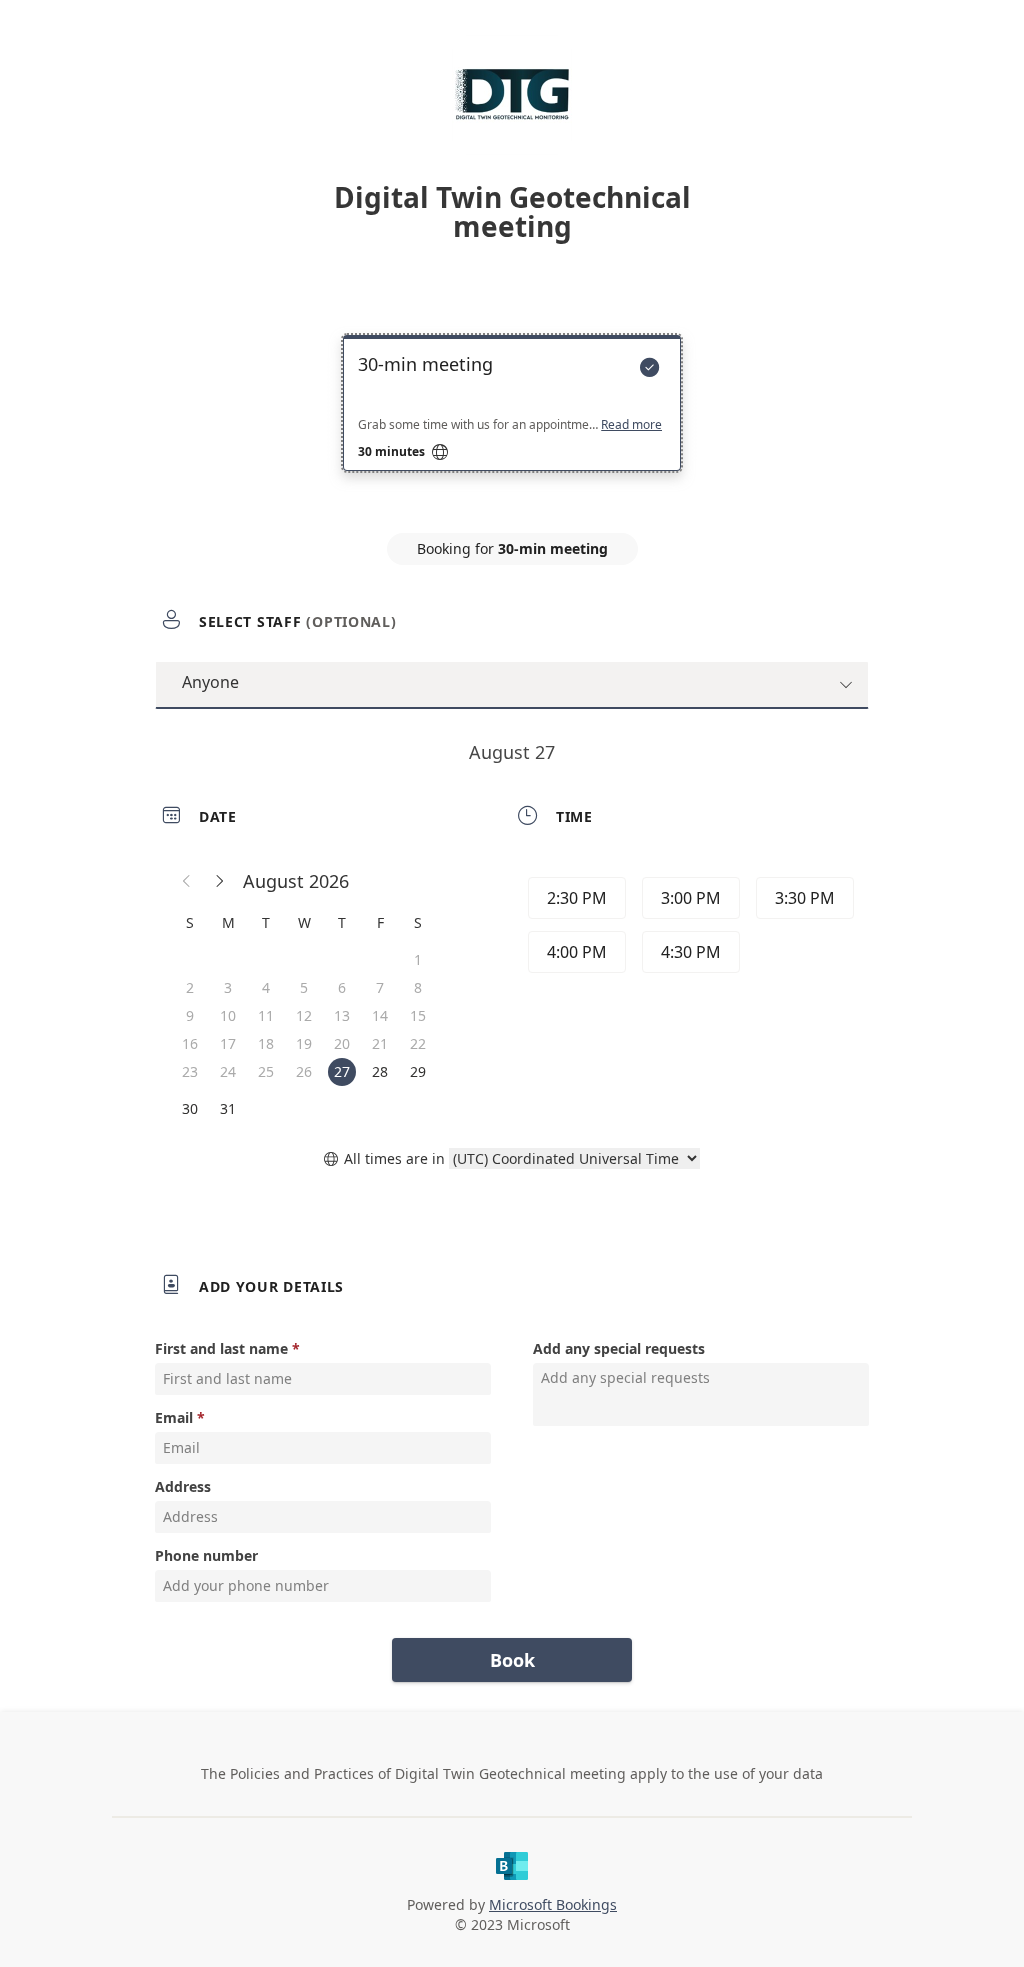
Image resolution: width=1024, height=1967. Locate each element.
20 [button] (342, 1043)
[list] (512, 421)
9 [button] (190, 1015)
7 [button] (380, 987)
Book (512, 1660)
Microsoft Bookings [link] (553, 1904)
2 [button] (190, 987)
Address (183, 1486)
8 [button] (418, 987)
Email (174, 1417)
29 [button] (418, 1071)
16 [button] (190, 1043)
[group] (689, 928)
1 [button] (418, 959)
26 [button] (304, 1071)
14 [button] (380, 1015)
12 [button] (304, 1015)
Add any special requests (619, 1348)
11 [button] (266, 1015)
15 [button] (418, 1015)
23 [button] (190, 1071)
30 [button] (190, 1108)
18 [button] (266, 1043)
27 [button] (342, 1071)
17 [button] (228, 1043)
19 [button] (304, 1043)
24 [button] (228, 1071)
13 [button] (342, 1015)
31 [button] (228, 1108)
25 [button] (266, 1071)
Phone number (206, 1555)
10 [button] (228, 1015)
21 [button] (380, 1043)
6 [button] (342, 987)
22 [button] (418, 1043)
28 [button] (380, 1071)
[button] (187, 881)
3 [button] (228, 987)
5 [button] (304, 987)
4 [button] (266, 987)
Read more (631, 425)
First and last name (221, 1348)
